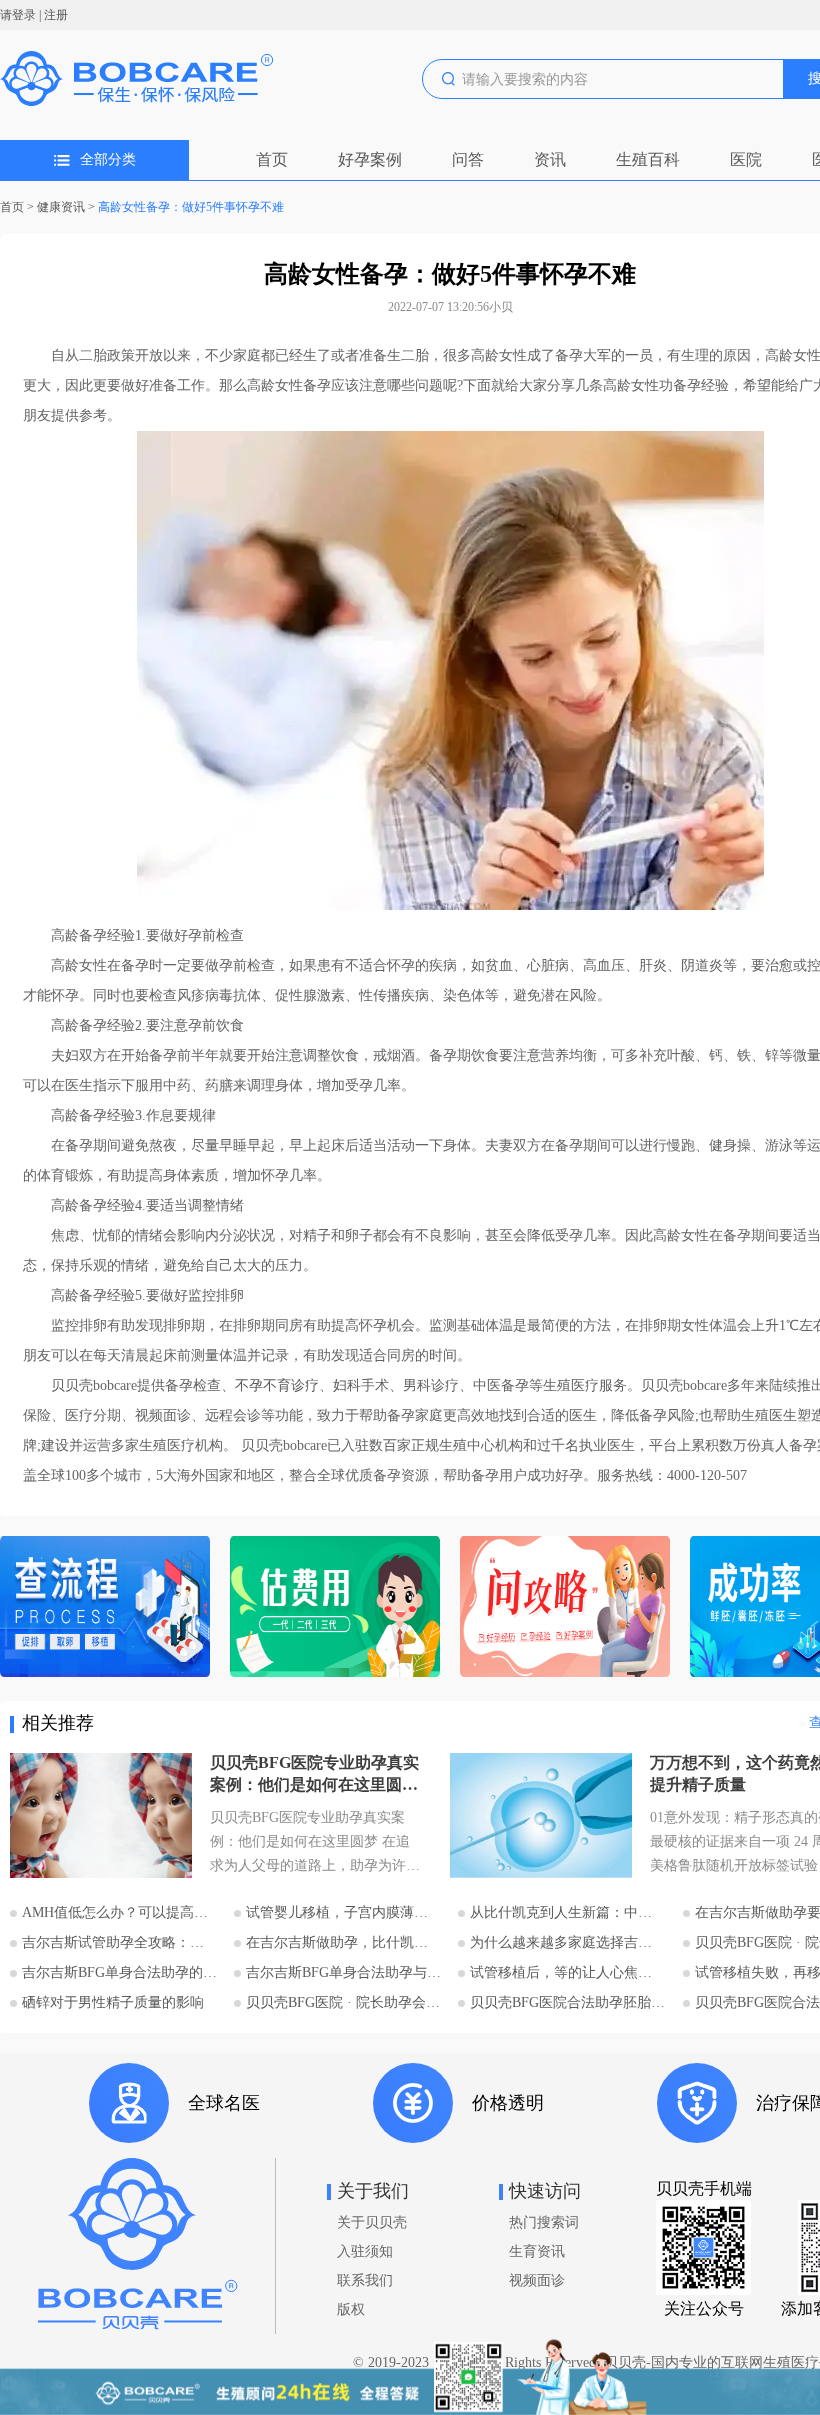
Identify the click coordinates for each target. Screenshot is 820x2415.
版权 (351, 2309)
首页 (272, 159)
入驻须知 (365, 2251)
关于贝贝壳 (372, 2222)
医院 (746, 159)
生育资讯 (537, 2251)
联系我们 (365, 2280)
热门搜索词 (544, 2222)
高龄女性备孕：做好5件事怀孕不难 (191, 207)
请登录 (18, 15)
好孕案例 (370, 159)
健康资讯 (61, 207)
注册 (56, 15)
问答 (468, 159)
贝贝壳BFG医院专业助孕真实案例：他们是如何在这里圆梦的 (314, 1775)
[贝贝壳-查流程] (105, 1608)
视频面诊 (537, 2280)
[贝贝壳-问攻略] (565, 1608)
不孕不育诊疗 (277, 1385)
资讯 (550, 159)
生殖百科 (648, 159)
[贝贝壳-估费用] (335, 1608)
